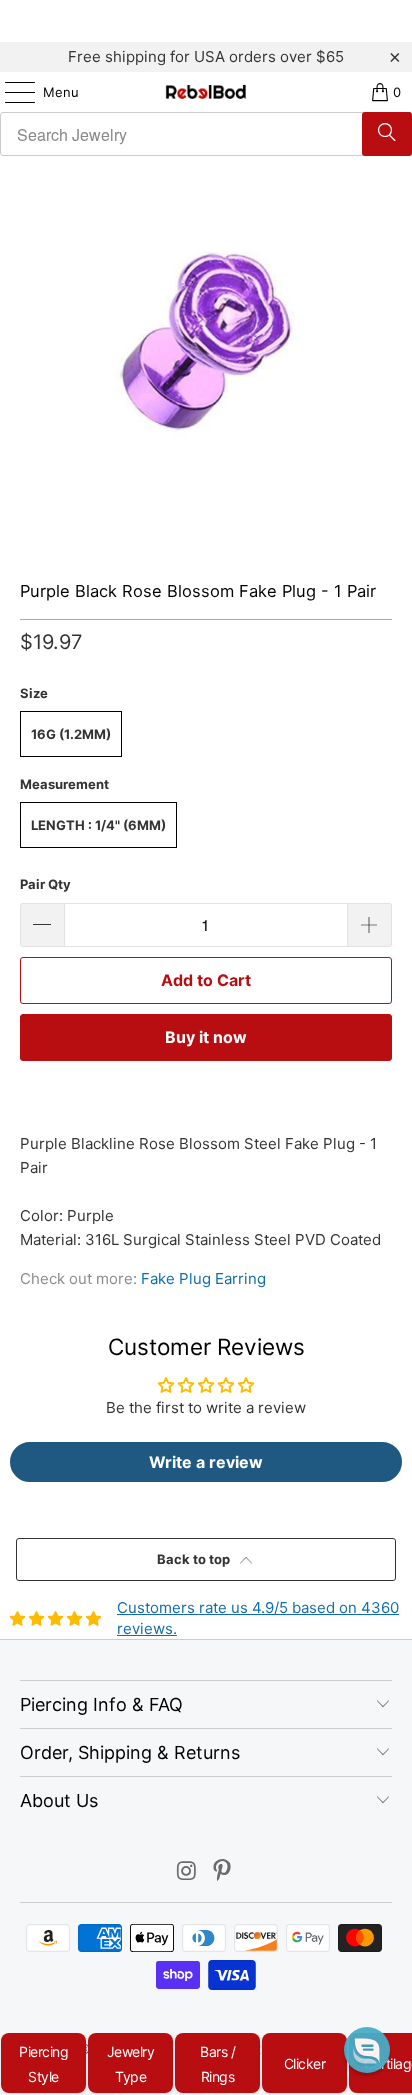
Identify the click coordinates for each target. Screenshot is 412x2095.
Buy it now (206, 1037)
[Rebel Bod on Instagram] (187, 1872)
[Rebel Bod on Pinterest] (223, 1872)
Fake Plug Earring (203, 1278)
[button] (367, 2050)
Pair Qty (45, 884)
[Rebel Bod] (206, 92)
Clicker (305, 2063)
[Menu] (10, 92)
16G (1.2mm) (71, 734)
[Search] (387, 134)
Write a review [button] (206, 1462)
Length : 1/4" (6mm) (98, 825)
